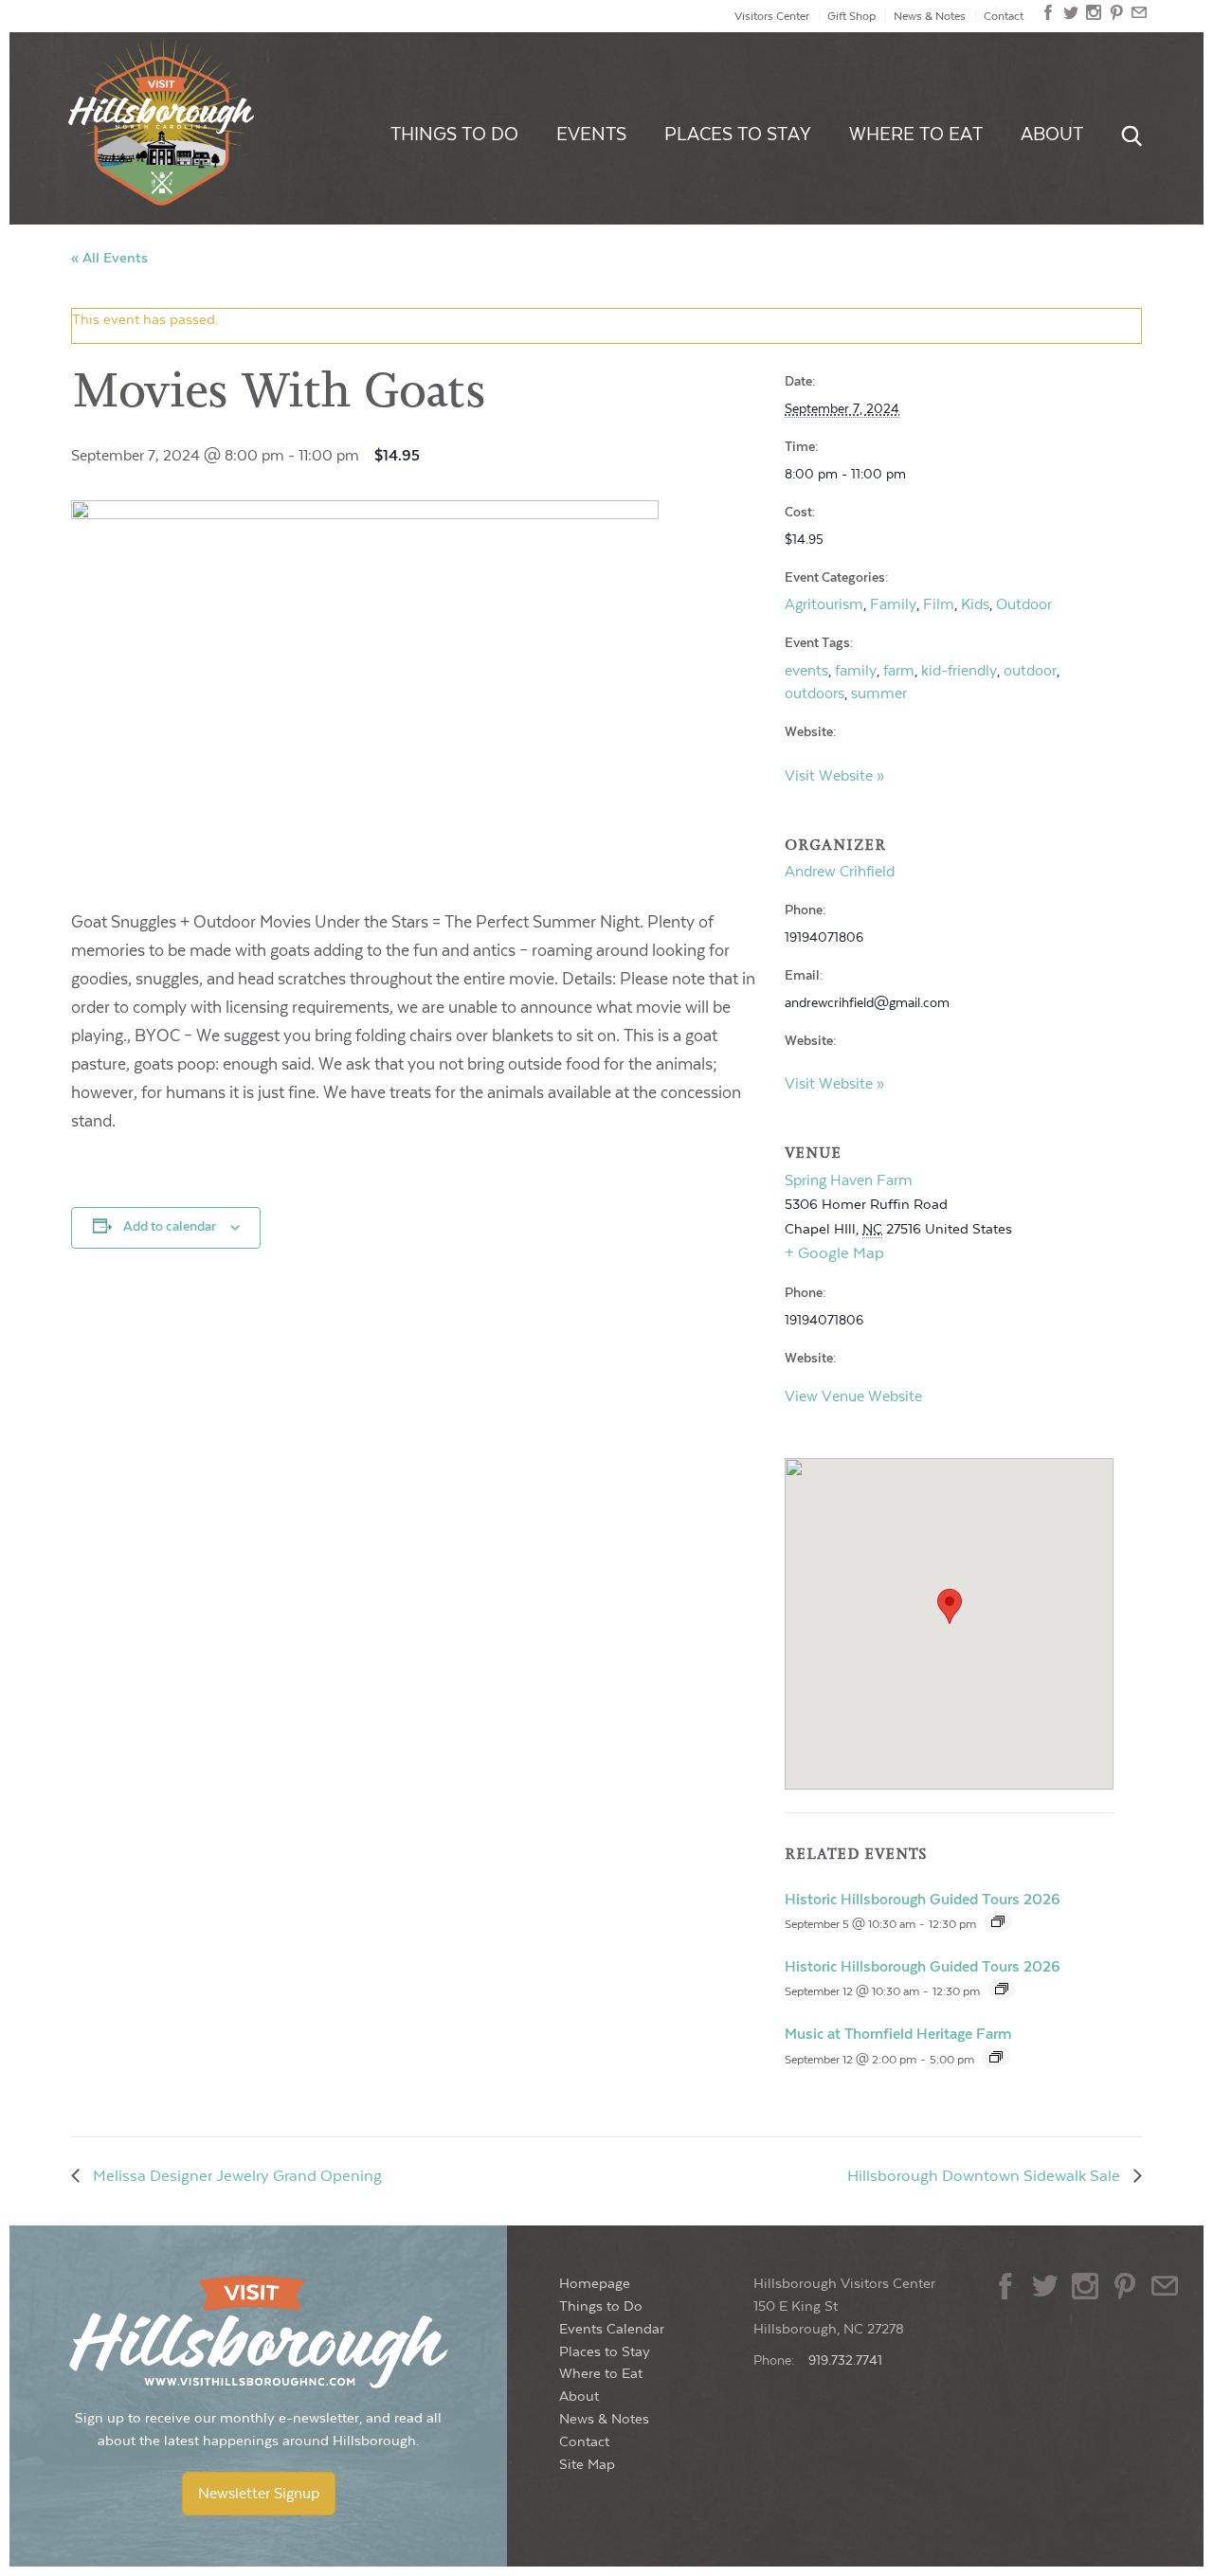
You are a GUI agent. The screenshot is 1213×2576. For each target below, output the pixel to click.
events (806, 671)
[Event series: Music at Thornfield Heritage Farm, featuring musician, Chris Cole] (996, 2057)
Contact (1004, 16)
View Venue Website (853, 1396)
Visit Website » (834, 776)
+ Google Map (834, 1253)
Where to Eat (916, 135)
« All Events (109, 258)
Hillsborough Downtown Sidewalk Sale (986, 2176)
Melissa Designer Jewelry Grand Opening (235, 2176)
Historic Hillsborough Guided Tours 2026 (923, 1900)
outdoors (815, 694)
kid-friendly (959, 671)
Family (893, 604)
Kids (975, 604)
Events (591, 135)
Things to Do (454, 135)
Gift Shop (851, 16)
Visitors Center (772, 16)
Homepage (595, 2284)
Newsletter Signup (259, 2494)
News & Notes (930, 16)
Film (939, 604)
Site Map (587, 2465)
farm (899, 671)
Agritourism (824, 604)
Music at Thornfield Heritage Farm (898, 2034)
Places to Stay (738, 135)
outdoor (1030, 671)
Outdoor (1024, 604)
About (1052, 135)
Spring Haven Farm (849, 1180)
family (856, 671)
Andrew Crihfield (840, 872)
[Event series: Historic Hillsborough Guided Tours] (998, 1921)
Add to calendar (170, 1227)
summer (879, 694)
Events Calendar (612, 2329)
